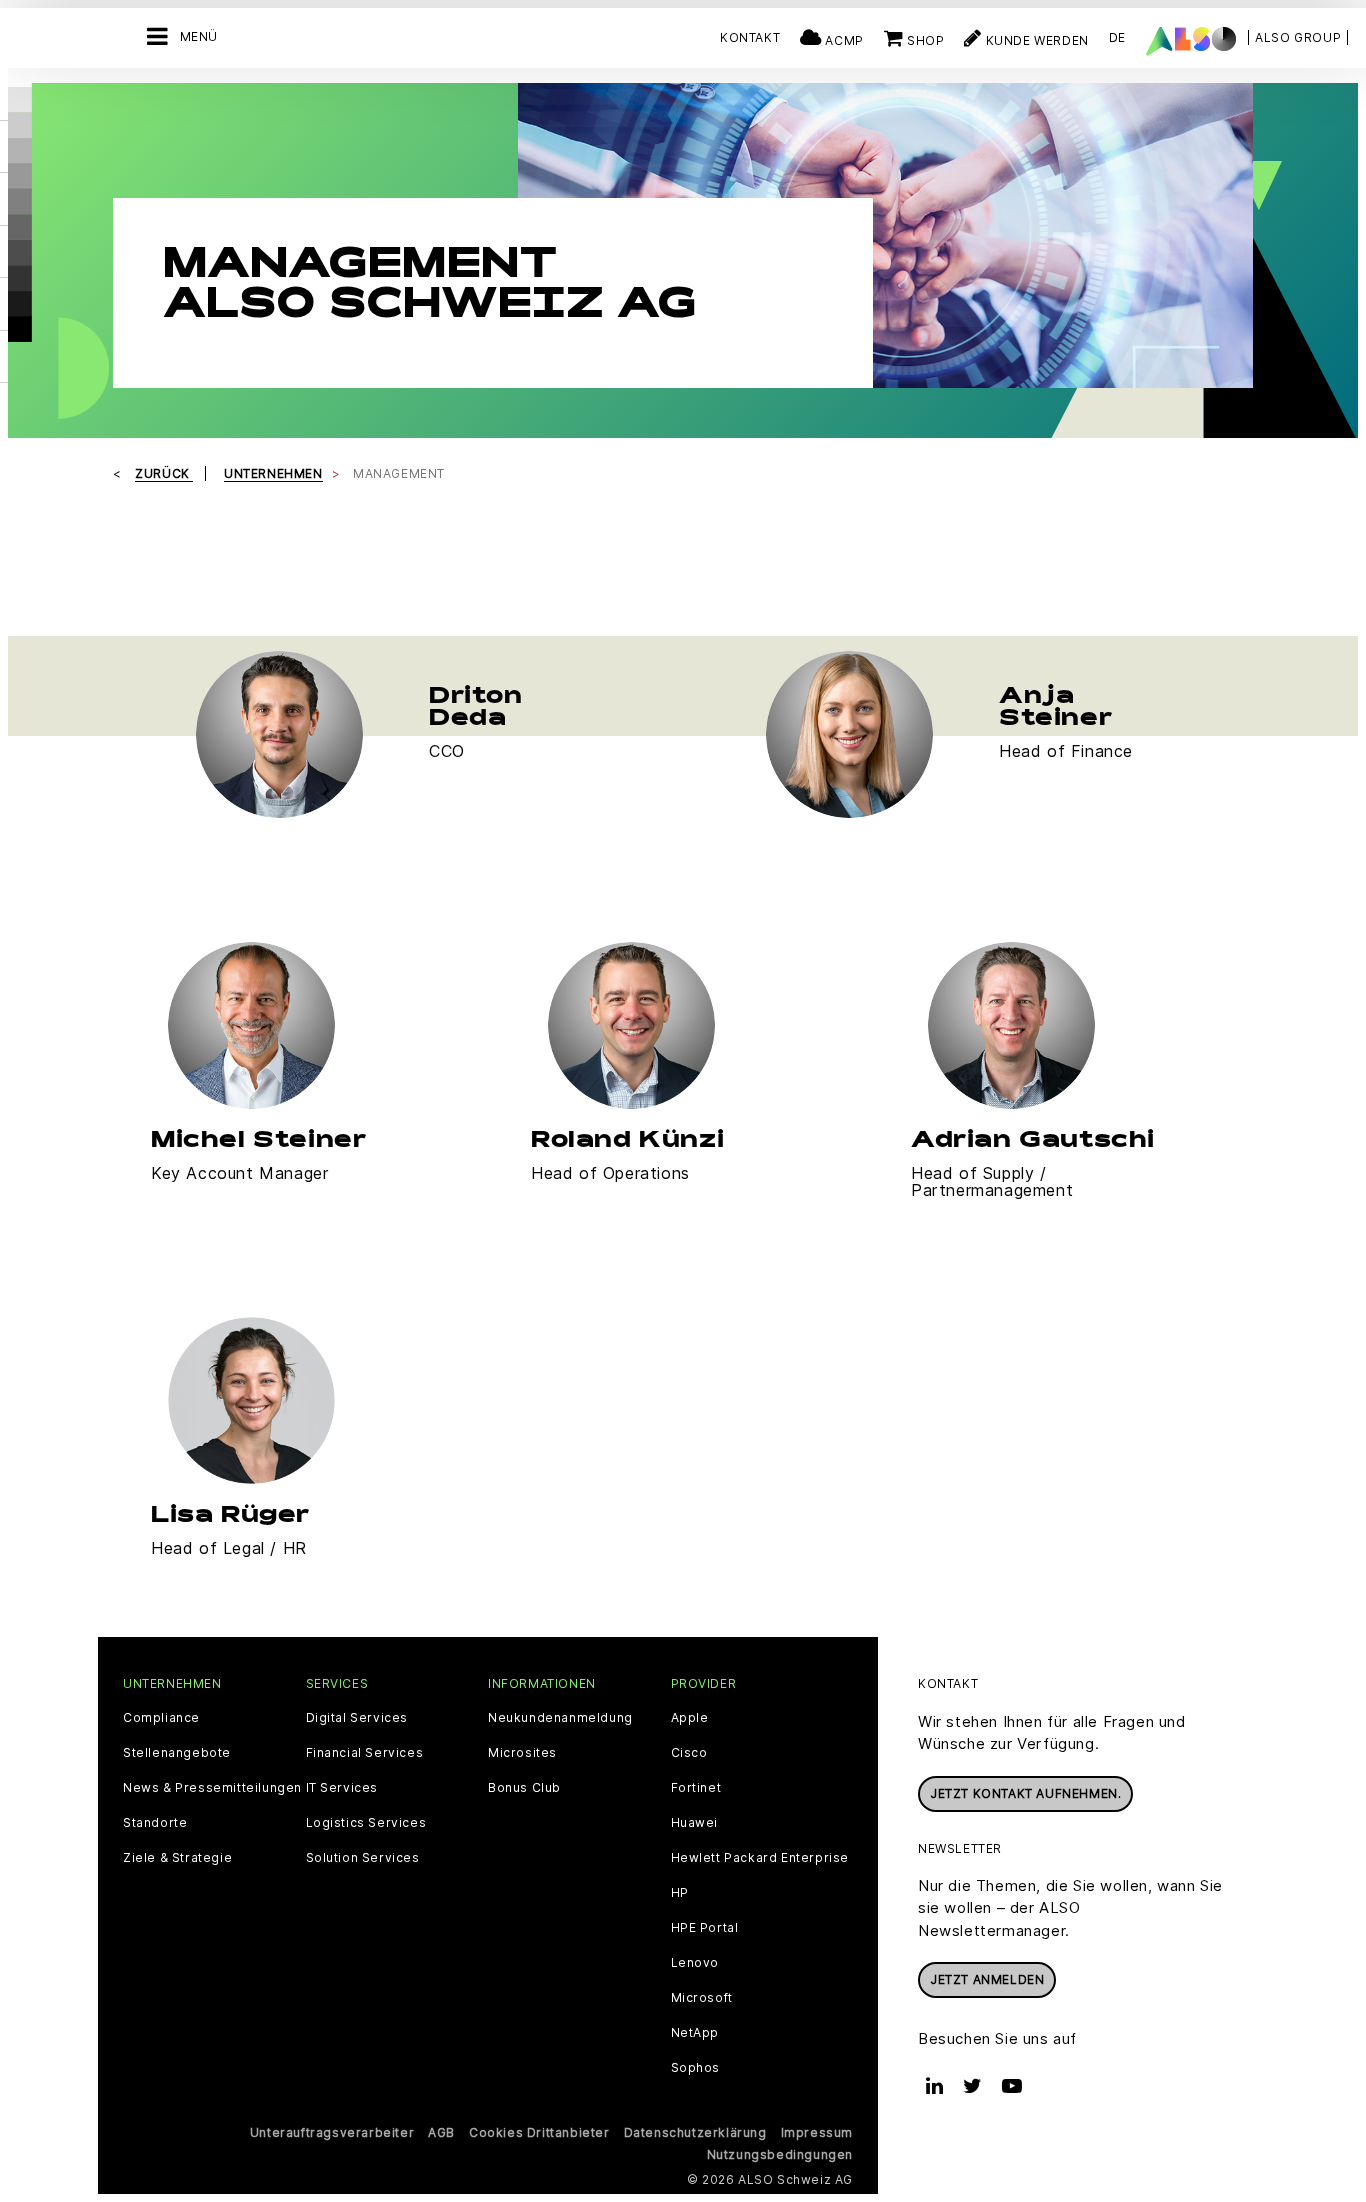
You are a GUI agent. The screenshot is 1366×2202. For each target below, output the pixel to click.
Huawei (695, 1823)
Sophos (696, 2068)
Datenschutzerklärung (695, 2132)
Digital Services (357, 1718)
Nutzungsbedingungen (780, 2154)
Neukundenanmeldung (560, 1718)
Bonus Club (524, 1788)
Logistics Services (366, 1823)
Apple (690, 1718)
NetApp (695, 2033)
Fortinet (696, 1788)
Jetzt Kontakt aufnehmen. (1025, 1793)
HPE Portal (705, 1928)
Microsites (522, 1753)
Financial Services (365, 1753)
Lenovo (695, 1963)
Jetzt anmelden (987, 1979)
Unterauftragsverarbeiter (332, 2132)
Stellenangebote (177, 1753)
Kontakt (750, 37)
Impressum (817, 2132)
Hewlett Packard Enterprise (760, 1858)
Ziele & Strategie (177, 1858)
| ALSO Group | (1298, 37)
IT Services (342, 1788)
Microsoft (702, 1998)
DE (1117, 37)
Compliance (161, 1718)
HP (680, 1893)
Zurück (164, 473)
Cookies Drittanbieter (539, 2132)
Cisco (689, 1753)
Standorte (155, 1823)
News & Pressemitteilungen (212, 1788)
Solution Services (363, 1858)
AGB (441, 2132)
